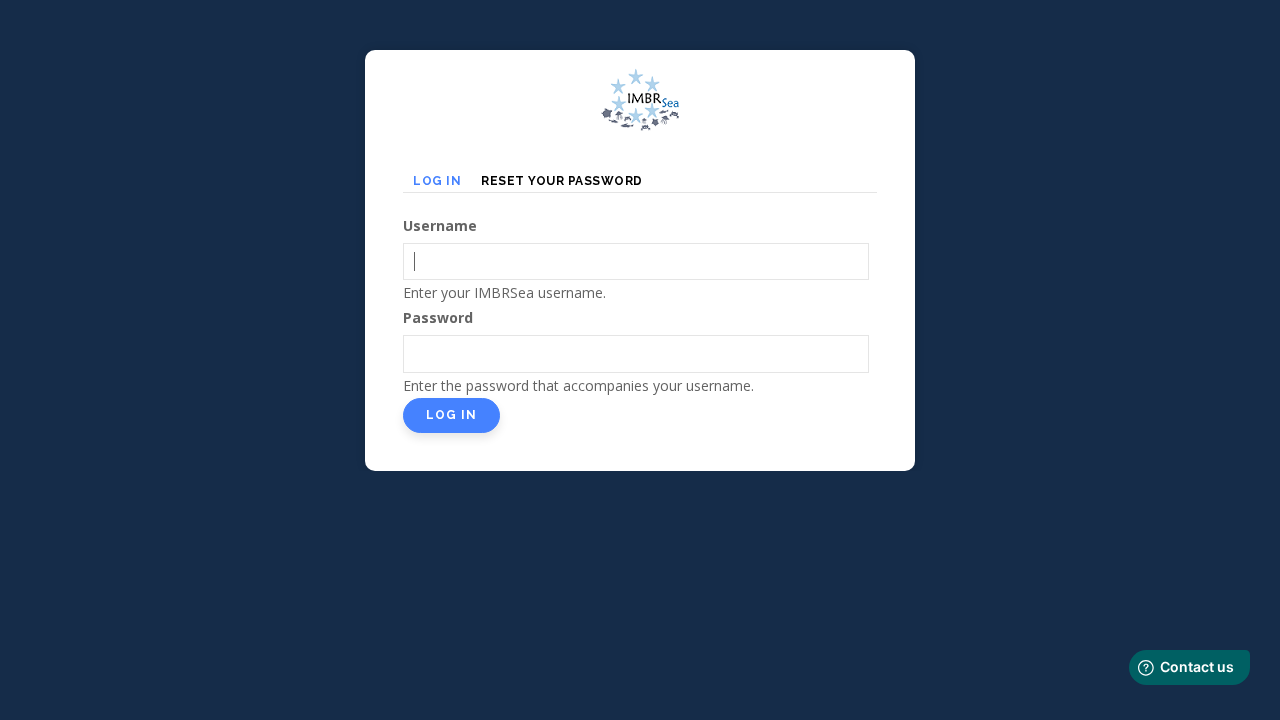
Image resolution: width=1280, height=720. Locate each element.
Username (440, 225)
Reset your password (562, 181)
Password (438, 317)
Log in (442, 183)
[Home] (640, 80)
